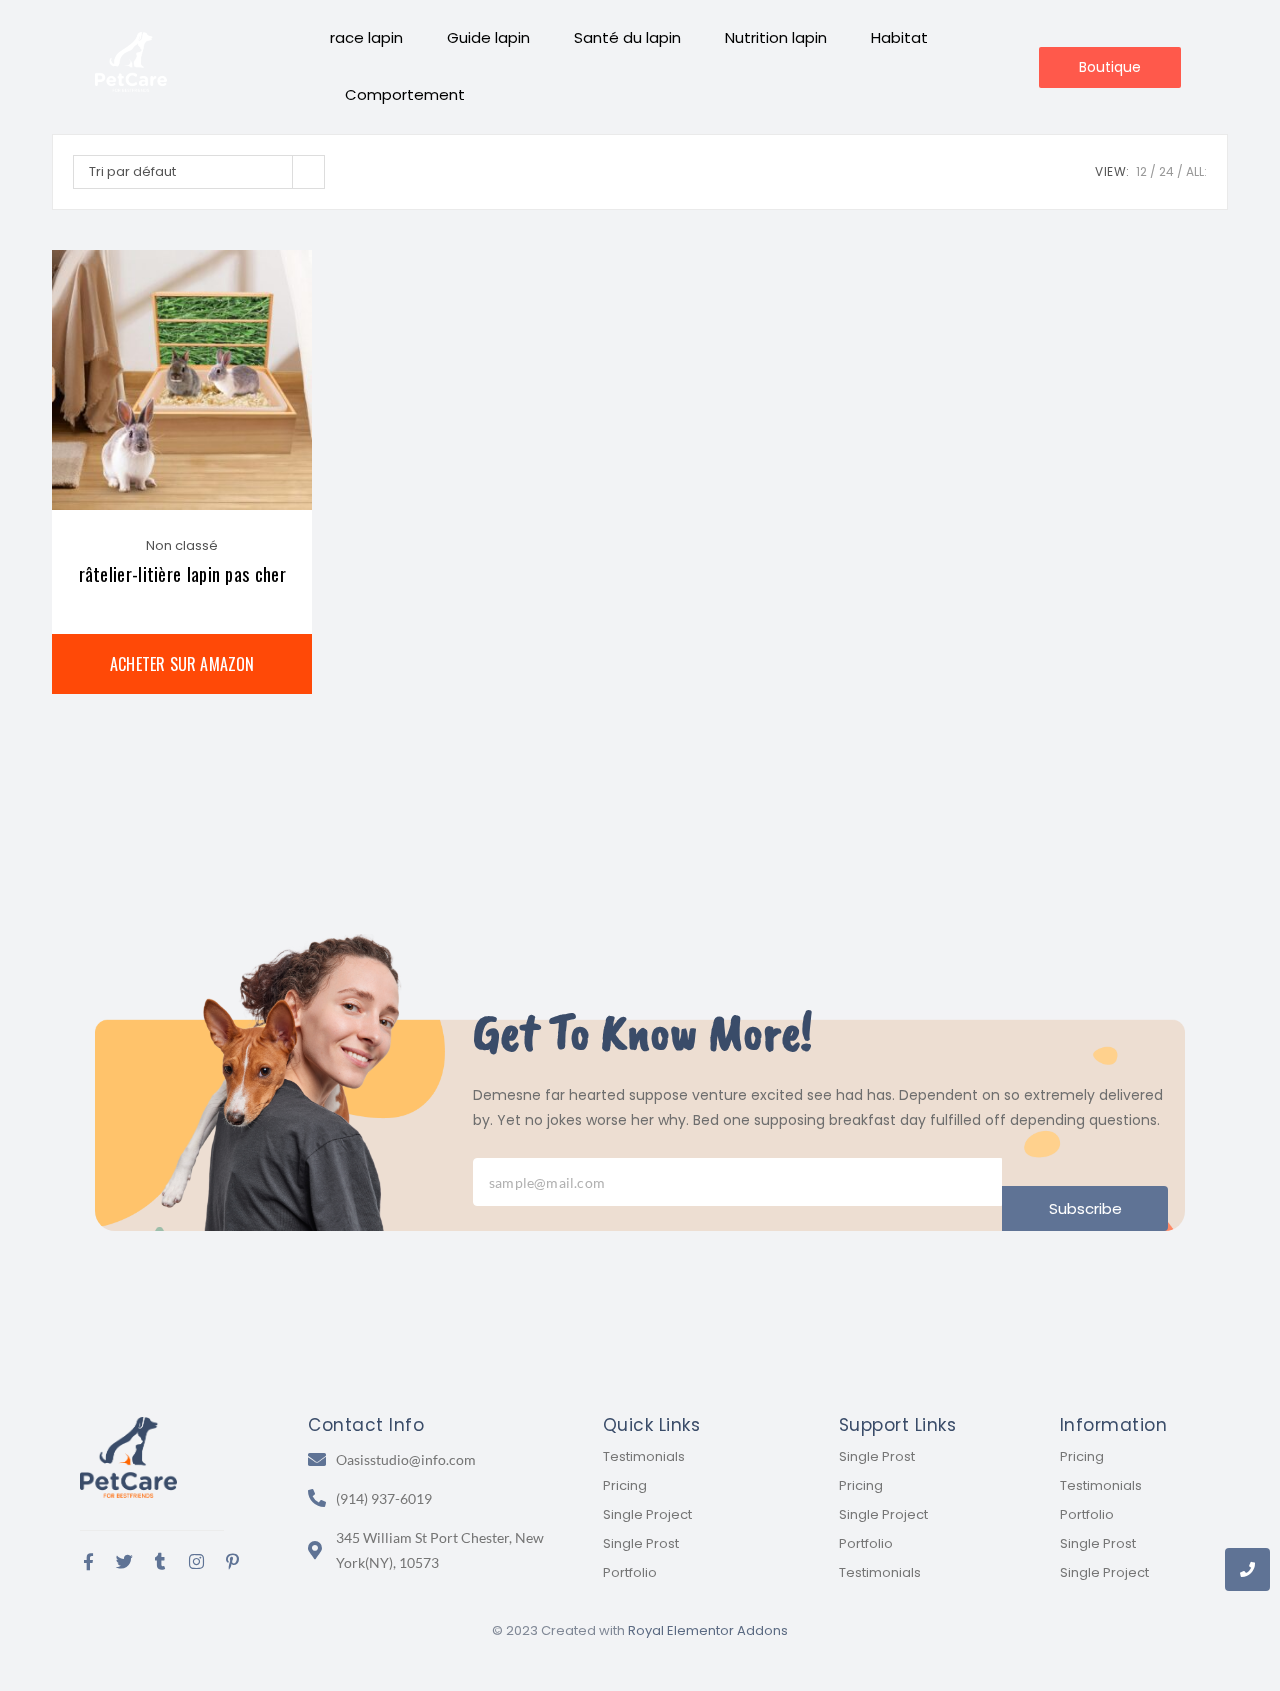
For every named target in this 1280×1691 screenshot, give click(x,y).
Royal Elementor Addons (708, 1630)
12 (1141, 171)
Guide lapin (488, 37)
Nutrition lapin (776, 37)
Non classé (182, 545)
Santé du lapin (627, 37)
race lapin (366, 37)
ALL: (1196, 171)
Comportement (405, 94)
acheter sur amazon (182, 664)
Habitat (899, 37)
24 (1166, 171)
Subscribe (1085, 1208)
